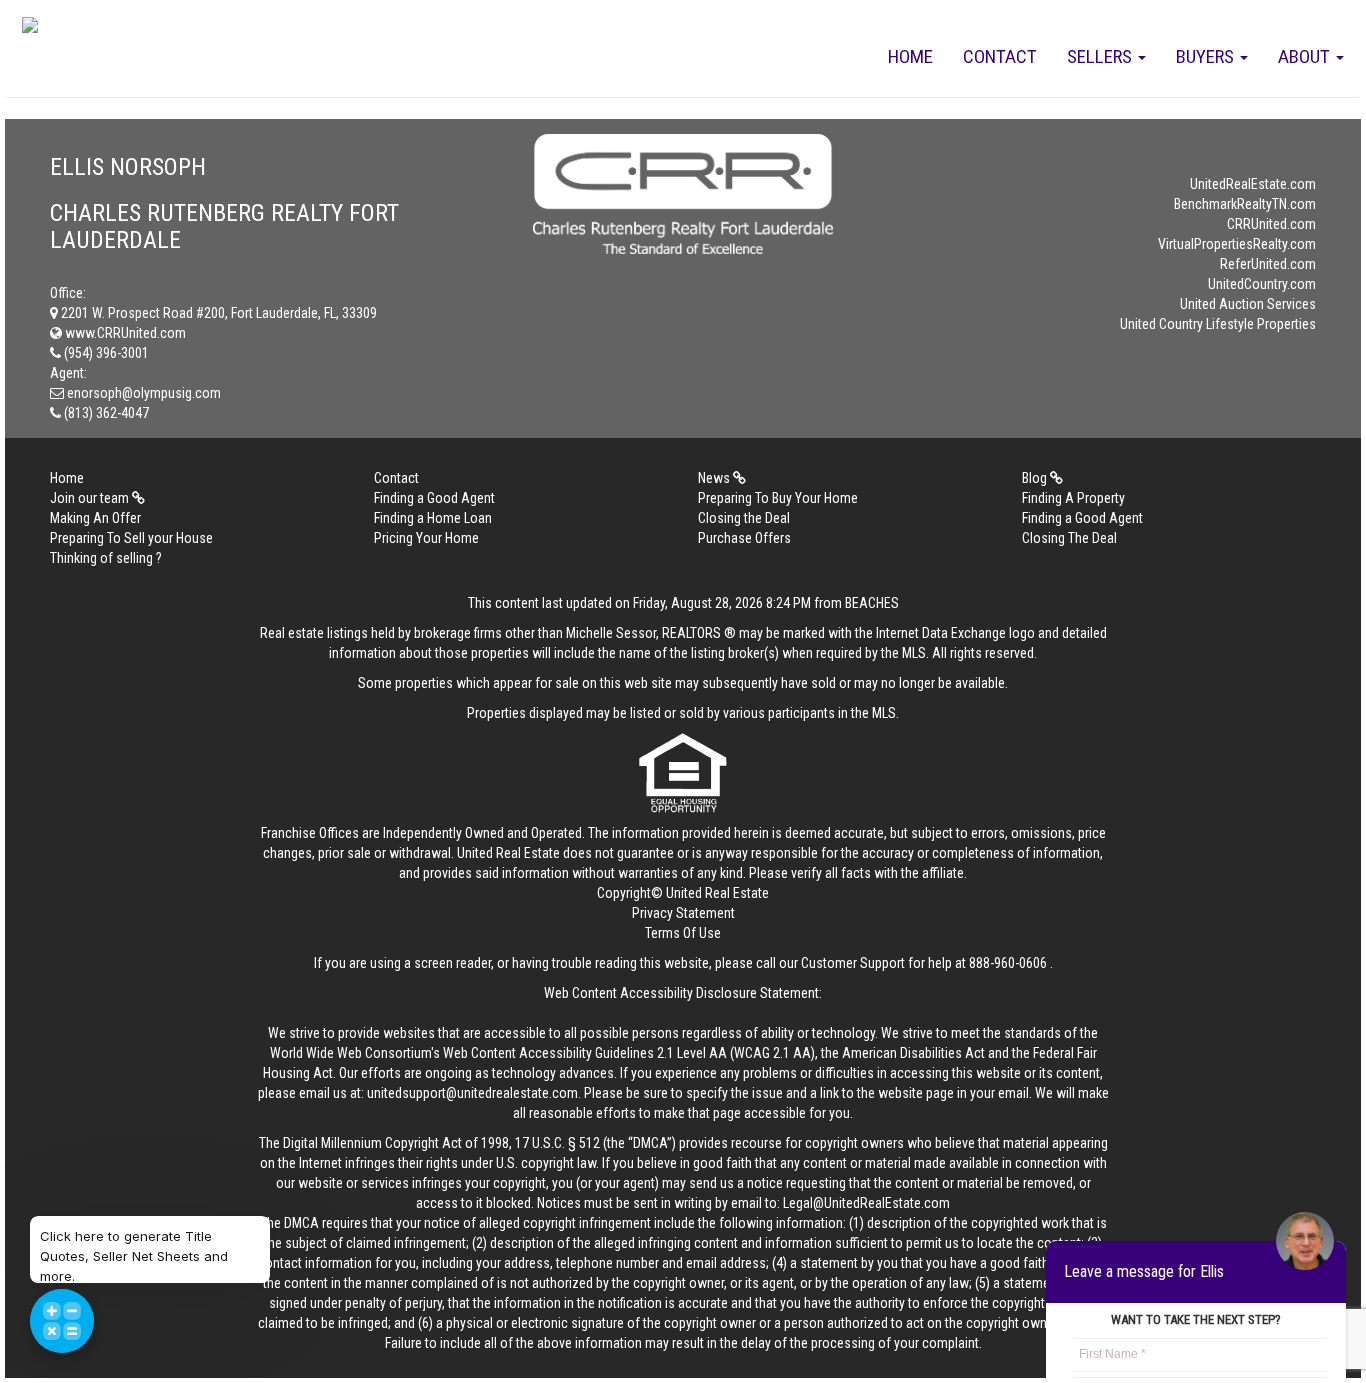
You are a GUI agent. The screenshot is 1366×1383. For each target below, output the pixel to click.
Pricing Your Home (426, 538)
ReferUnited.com (1268, 264)
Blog (1036, 478)
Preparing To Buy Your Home (778, 498)
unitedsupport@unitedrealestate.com (472, 1093)
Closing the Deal (744, 518)
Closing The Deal (1069, 538)
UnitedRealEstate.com (1253, 184)
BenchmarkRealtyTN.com (1245, 204)
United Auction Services (1248, 304)
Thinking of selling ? (106, 558)
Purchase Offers (744, 538)
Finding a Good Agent (434, 498)
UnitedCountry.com (1262, 284)
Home (910, 56)
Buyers (1207, 56)
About (1306, 56)
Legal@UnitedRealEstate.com (866, 1203)
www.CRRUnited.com (124, 333)
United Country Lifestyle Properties (1218, 324)
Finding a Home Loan (433, 518)
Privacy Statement (683, 913)
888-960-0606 (1008, 963)
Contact (1000, 56)
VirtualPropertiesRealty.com (1237, 244)
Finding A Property (1073, 498)
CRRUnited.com (1271, 224)
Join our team (91, 498)
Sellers (1101, 56)
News (715, 478)
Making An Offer (95, 518)
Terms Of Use (683, 933)
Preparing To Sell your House (131, 538)
